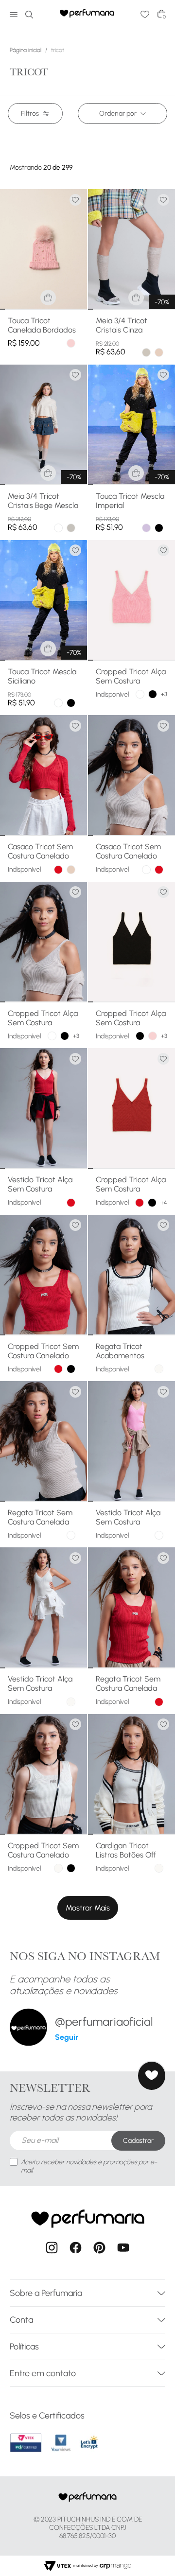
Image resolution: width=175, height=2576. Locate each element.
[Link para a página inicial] (27, 50)
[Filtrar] (35, 114)
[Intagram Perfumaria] (52, 2249)
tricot (58, 50)
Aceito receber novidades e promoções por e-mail (89, 2166)
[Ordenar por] (122, 114)
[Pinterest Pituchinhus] (99, 2249)
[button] (48, 298)
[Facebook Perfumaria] (76, 2249)
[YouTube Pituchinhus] (123, 2249)
